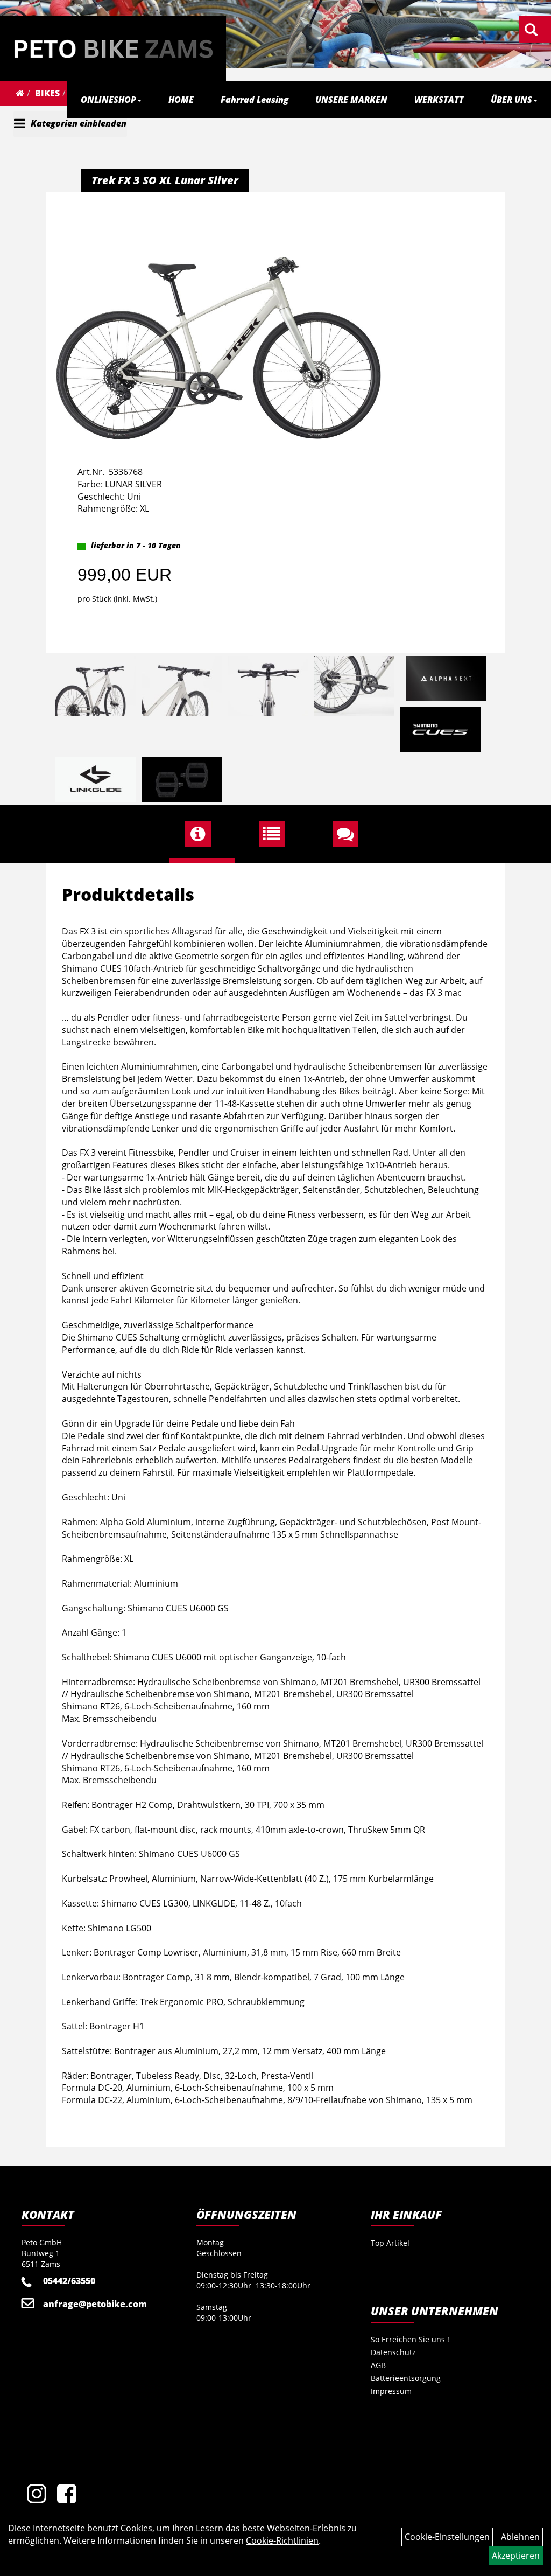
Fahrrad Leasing (255, 100)
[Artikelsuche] (531, 30)
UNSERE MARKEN (351, 100)
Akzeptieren (516, 2556)
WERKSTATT (439, 100)
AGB (378, 2365)
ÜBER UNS (511, 100)
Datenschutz (393, 2352)
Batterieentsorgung (406, 2378)
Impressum (391, 2391)
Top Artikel (390, 2243)
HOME (181, 100)
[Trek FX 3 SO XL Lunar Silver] (218, 319)
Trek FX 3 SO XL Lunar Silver (165, 180)
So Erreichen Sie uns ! (410, 2339)
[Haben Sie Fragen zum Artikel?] (349, 834)
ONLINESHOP (108, 100)
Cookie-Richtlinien (282, 2540)
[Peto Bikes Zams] (113, 48)
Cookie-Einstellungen (447, 2537)
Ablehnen (520, 2537)
